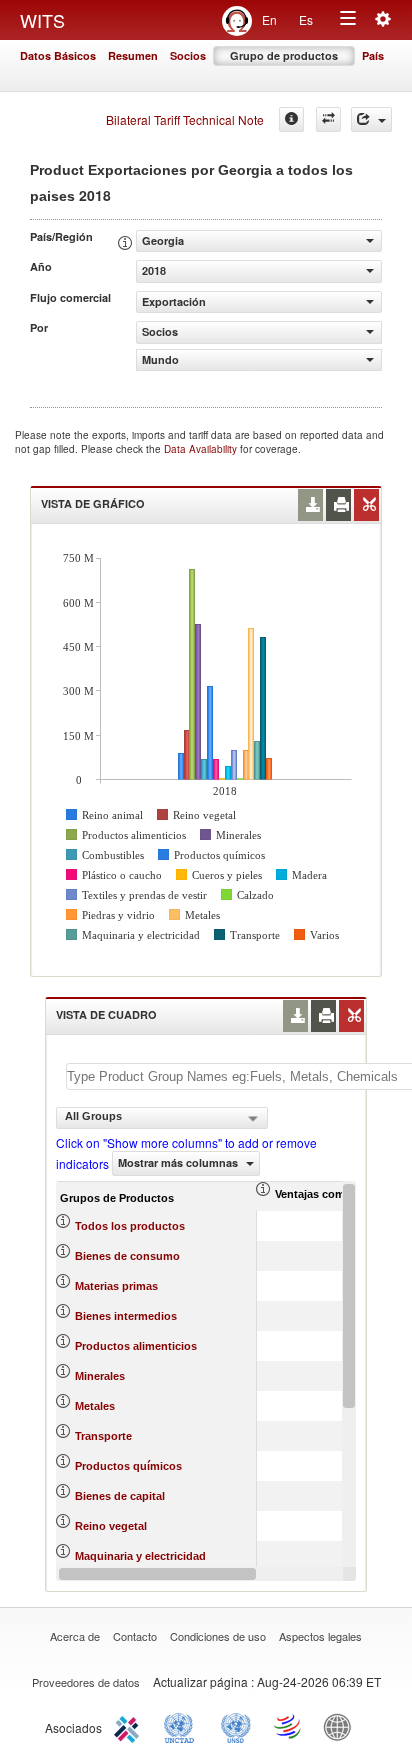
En (269, 19)
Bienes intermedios (126, 1316)
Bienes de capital (120, 1496)
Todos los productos (130, 1226)
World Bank (342, 1726)
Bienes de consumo (127, 1256)
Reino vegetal (111, 1526)
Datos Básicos (58, 55)
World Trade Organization (289, 1726)
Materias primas (116, 1286)
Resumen (133, 55)
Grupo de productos (284, 55)
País (373, 55)
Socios (188, 55)
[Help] (291, 119)
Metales (95, 1406)
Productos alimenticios (136, 1346)
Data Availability (202, 449)
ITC (130, 1726)
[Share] (371, 119)
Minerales (100, 1376)
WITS (42, 20)
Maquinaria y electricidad (140, 1556)
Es (306, 19)
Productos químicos (128, 1466)
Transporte (103, 1436)
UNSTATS (236, 1726)
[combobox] (162, 1118)
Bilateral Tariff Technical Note (185, 119)
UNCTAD (183, 1726)
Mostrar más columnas (179, 1162)
